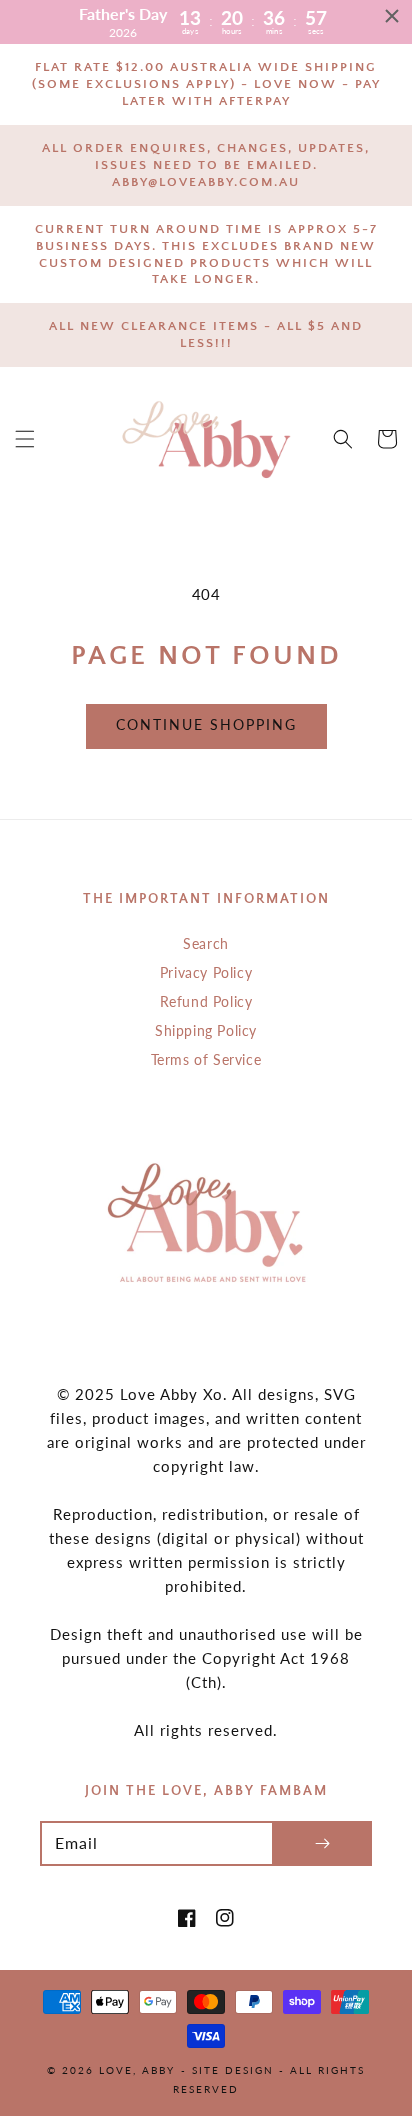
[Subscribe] (322, 1843)
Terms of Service (206, 1059)
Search (206, 943)
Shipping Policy (206, 1030)
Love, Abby (137, 2070)
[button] (25, 439)
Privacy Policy (206, 972)
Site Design (233, 2070)
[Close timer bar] (392, 16)
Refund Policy (206, 1001)
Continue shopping (206, 724)
